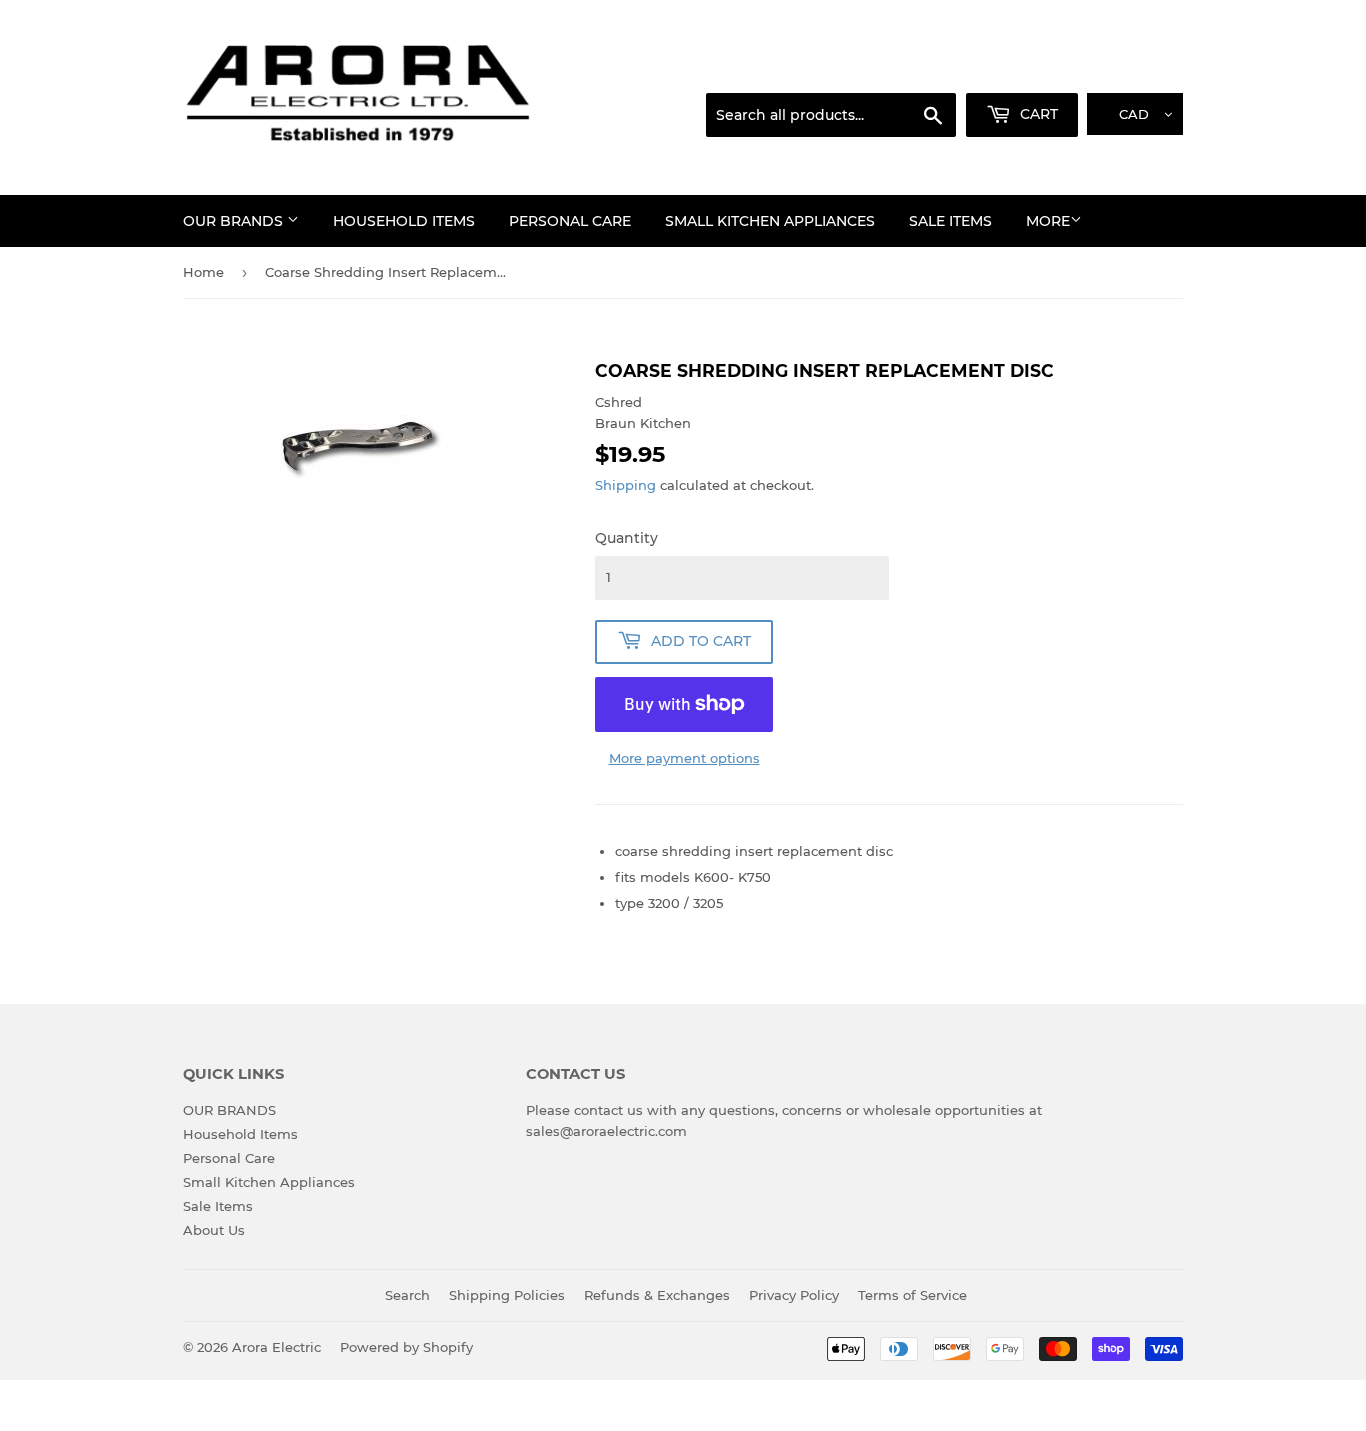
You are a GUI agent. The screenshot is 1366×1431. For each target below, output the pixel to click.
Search (407, 1295)
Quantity (626, 538)
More (1048, 221)
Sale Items (950, 221)
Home (203, 272)
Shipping (625, 485)
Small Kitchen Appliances (770, 221)
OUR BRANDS (235, 221)
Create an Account (1128, 69)
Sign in (1025, 69)
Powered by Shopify (406, 1347)
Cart (1037, 114)
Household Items (404, 221)
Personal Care (570, 221)
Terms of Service (912, 1295)
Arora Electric (276, 1347)
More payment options (684, 758)
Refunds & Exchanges (657, 1295)
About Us (214, 1230)
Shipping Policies (507, 1295)
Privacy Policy (794, 1295)
